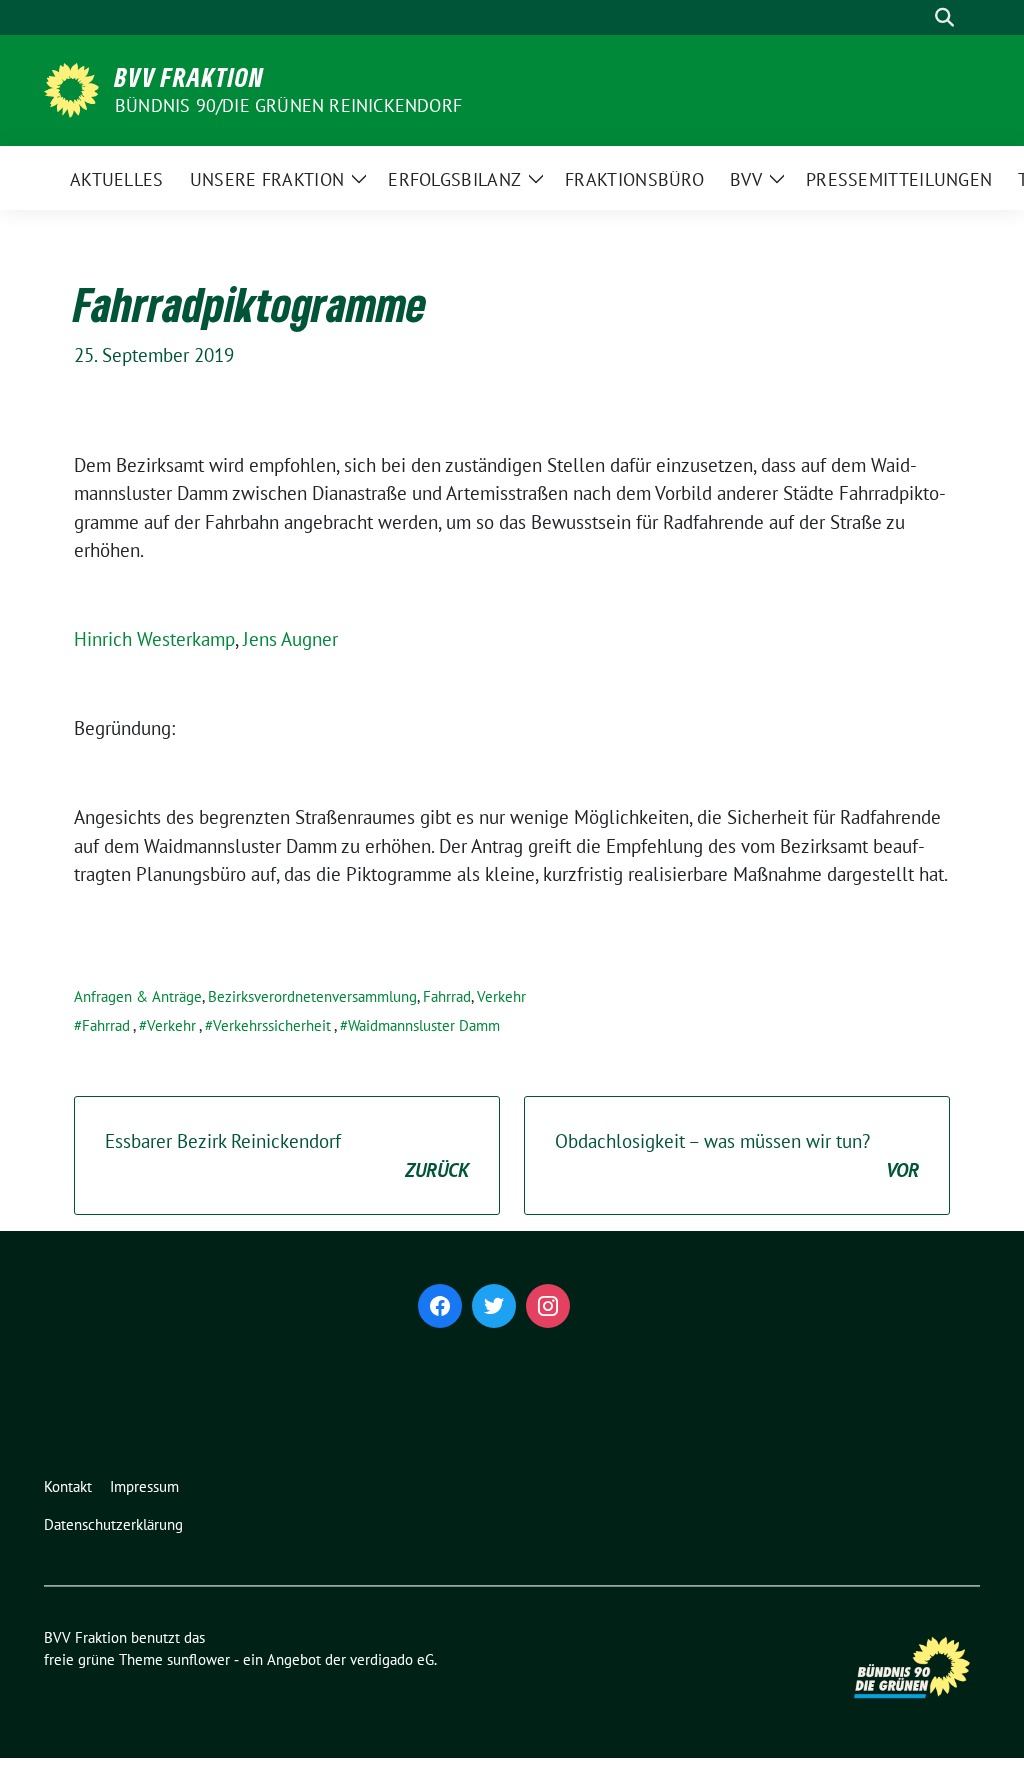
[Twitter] (494, 1306)
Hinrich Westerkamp (154, 639)
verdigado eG (392, 1659)
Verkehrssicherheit (272, 1025)
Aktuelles (117, 179)
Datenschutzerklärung (113, 1524)
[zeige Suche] (944, 17)
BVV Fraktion (189, 77)
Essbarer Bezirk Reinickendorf (287, 1155)
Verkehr (501, 996)
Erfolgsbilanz (454, 179)
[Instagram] (548, 1306)
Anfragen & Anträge (138, 996)
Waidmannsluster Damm (424, 1025)
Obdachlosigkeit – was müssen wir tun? (737, 1155)
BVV (746, 179)
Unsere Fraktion (267, 179)
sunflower (198, 1659)
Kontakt (68, 1486)
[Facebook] (440, 1306)
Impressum (144, 1486)
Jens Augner (290, 639)
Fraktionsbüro (634, 179)
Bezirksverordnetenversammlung (312, 996)
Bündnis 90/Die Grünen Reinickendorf (288, 105)
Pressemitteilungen (899, 179)
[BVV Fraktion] (71, 88)
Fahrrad (447, 996)
